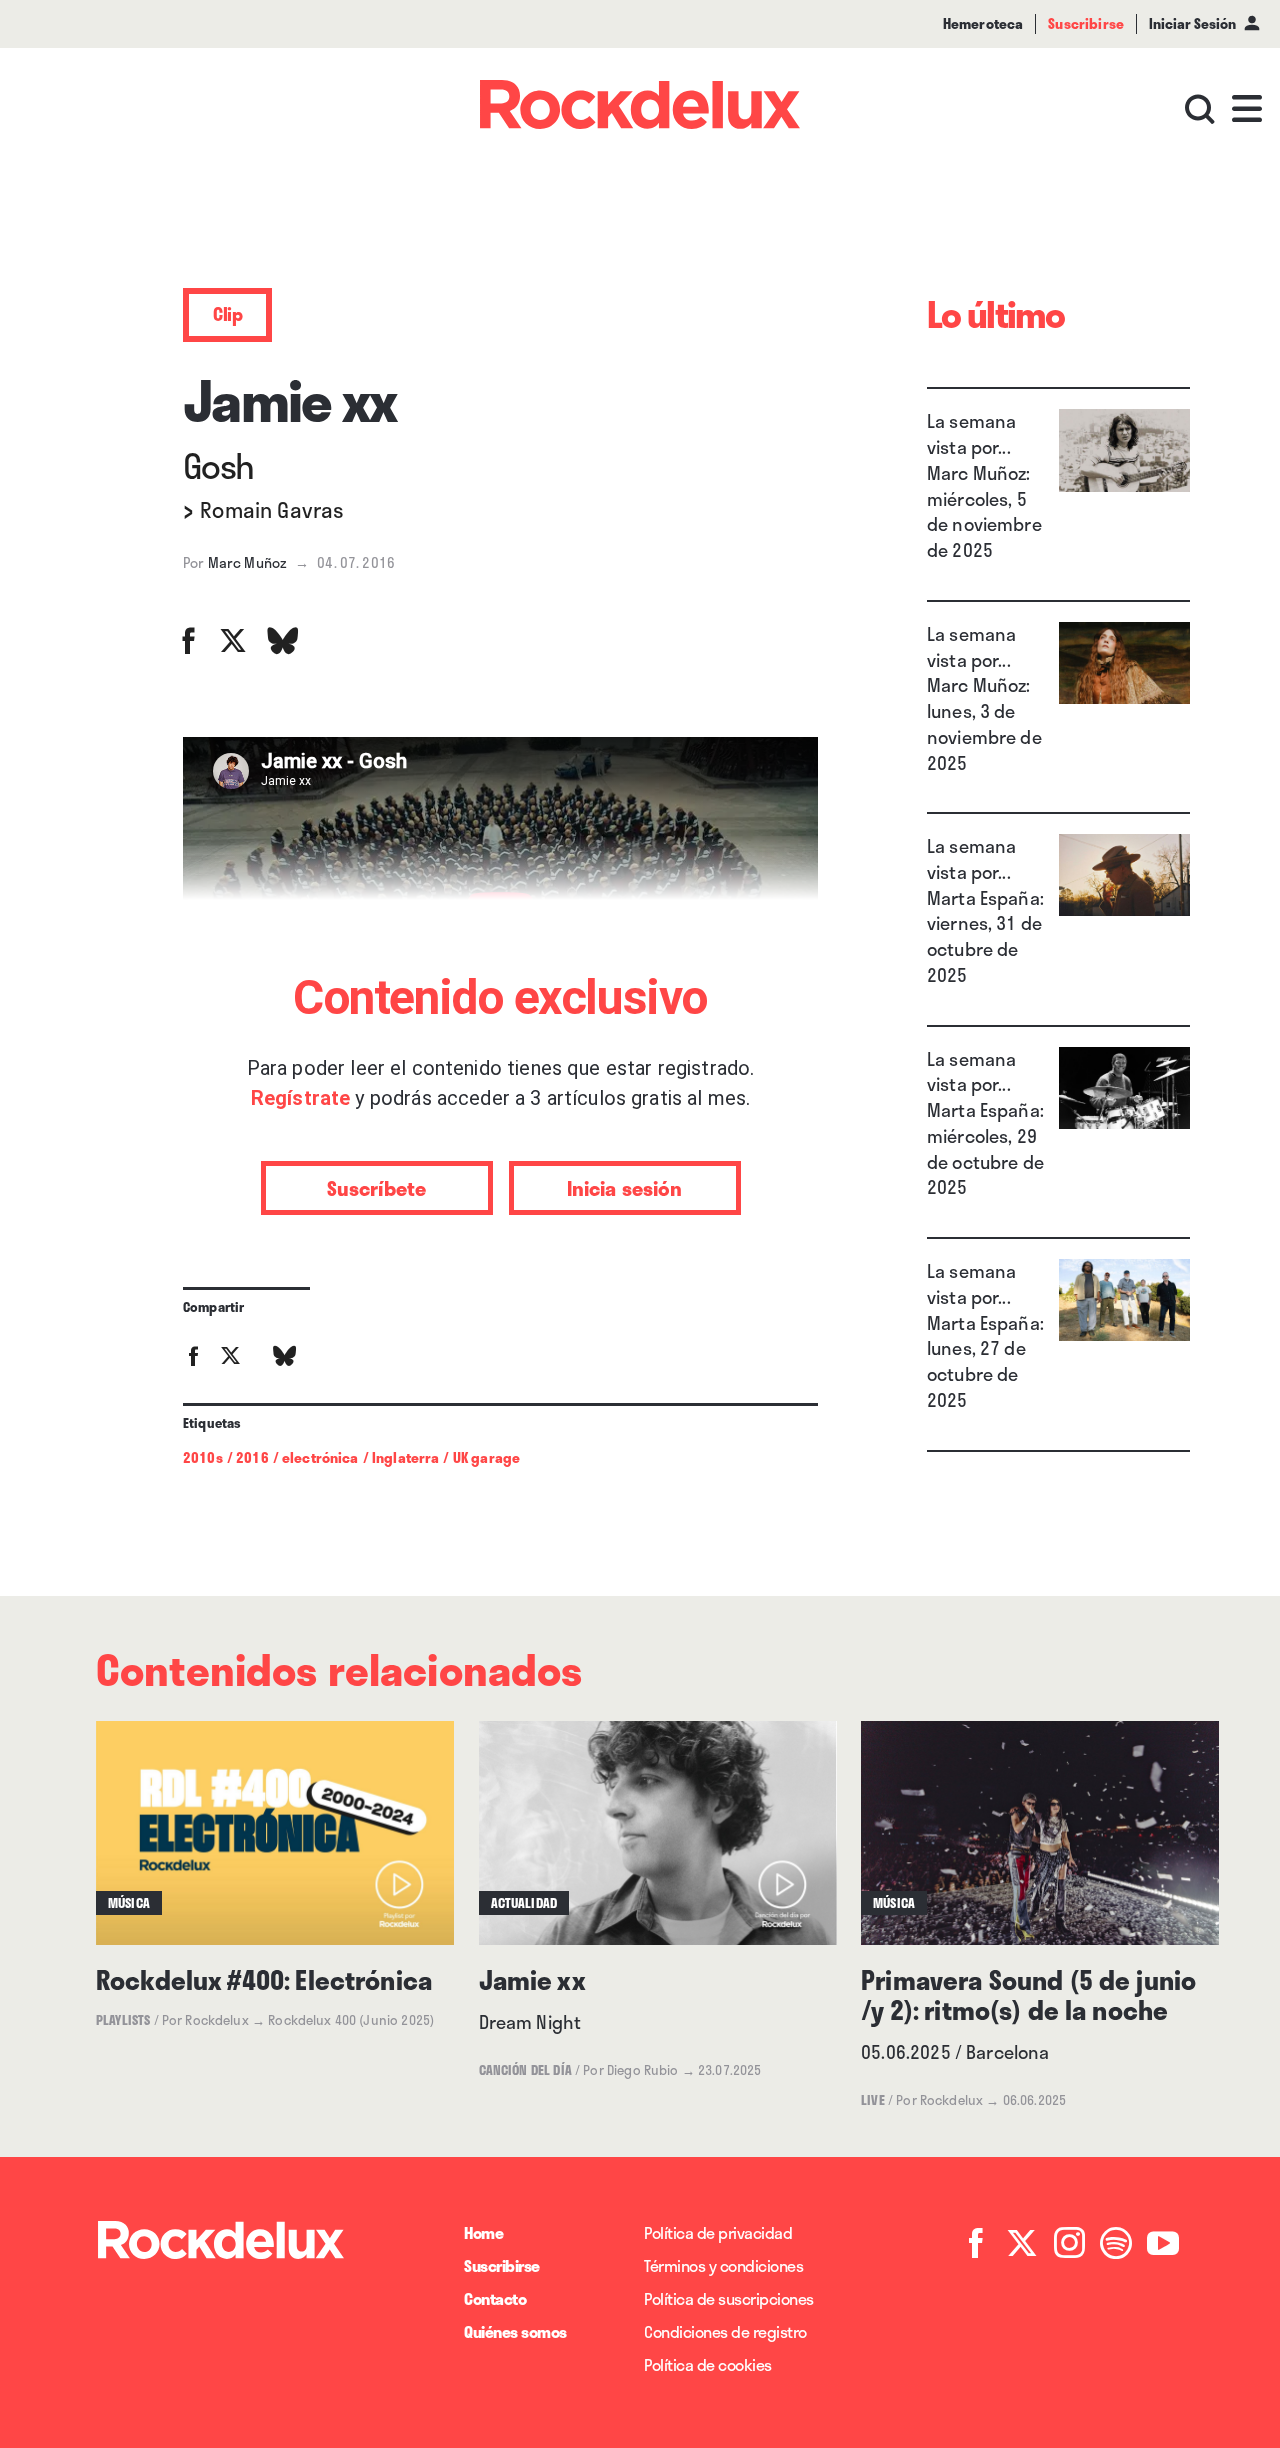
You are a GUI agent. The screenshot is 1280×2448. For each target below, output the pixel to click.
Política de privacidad (718, 2232)
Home (483, 2232)
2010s (203, 1457)
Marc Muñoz (248, 562)
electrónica (320, 1457)
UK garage (486, 1457)
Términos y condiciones (723, 2265)
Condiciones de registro (725, 2331)
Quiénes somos (515, 2331)
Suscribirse (502, 2265)
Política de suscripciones (729, 2298)
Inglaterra (406, 1457)
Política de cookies (708, 2364)
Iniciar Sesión (1192, 23)
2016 (252, 1457)
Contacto (495, 2298)
